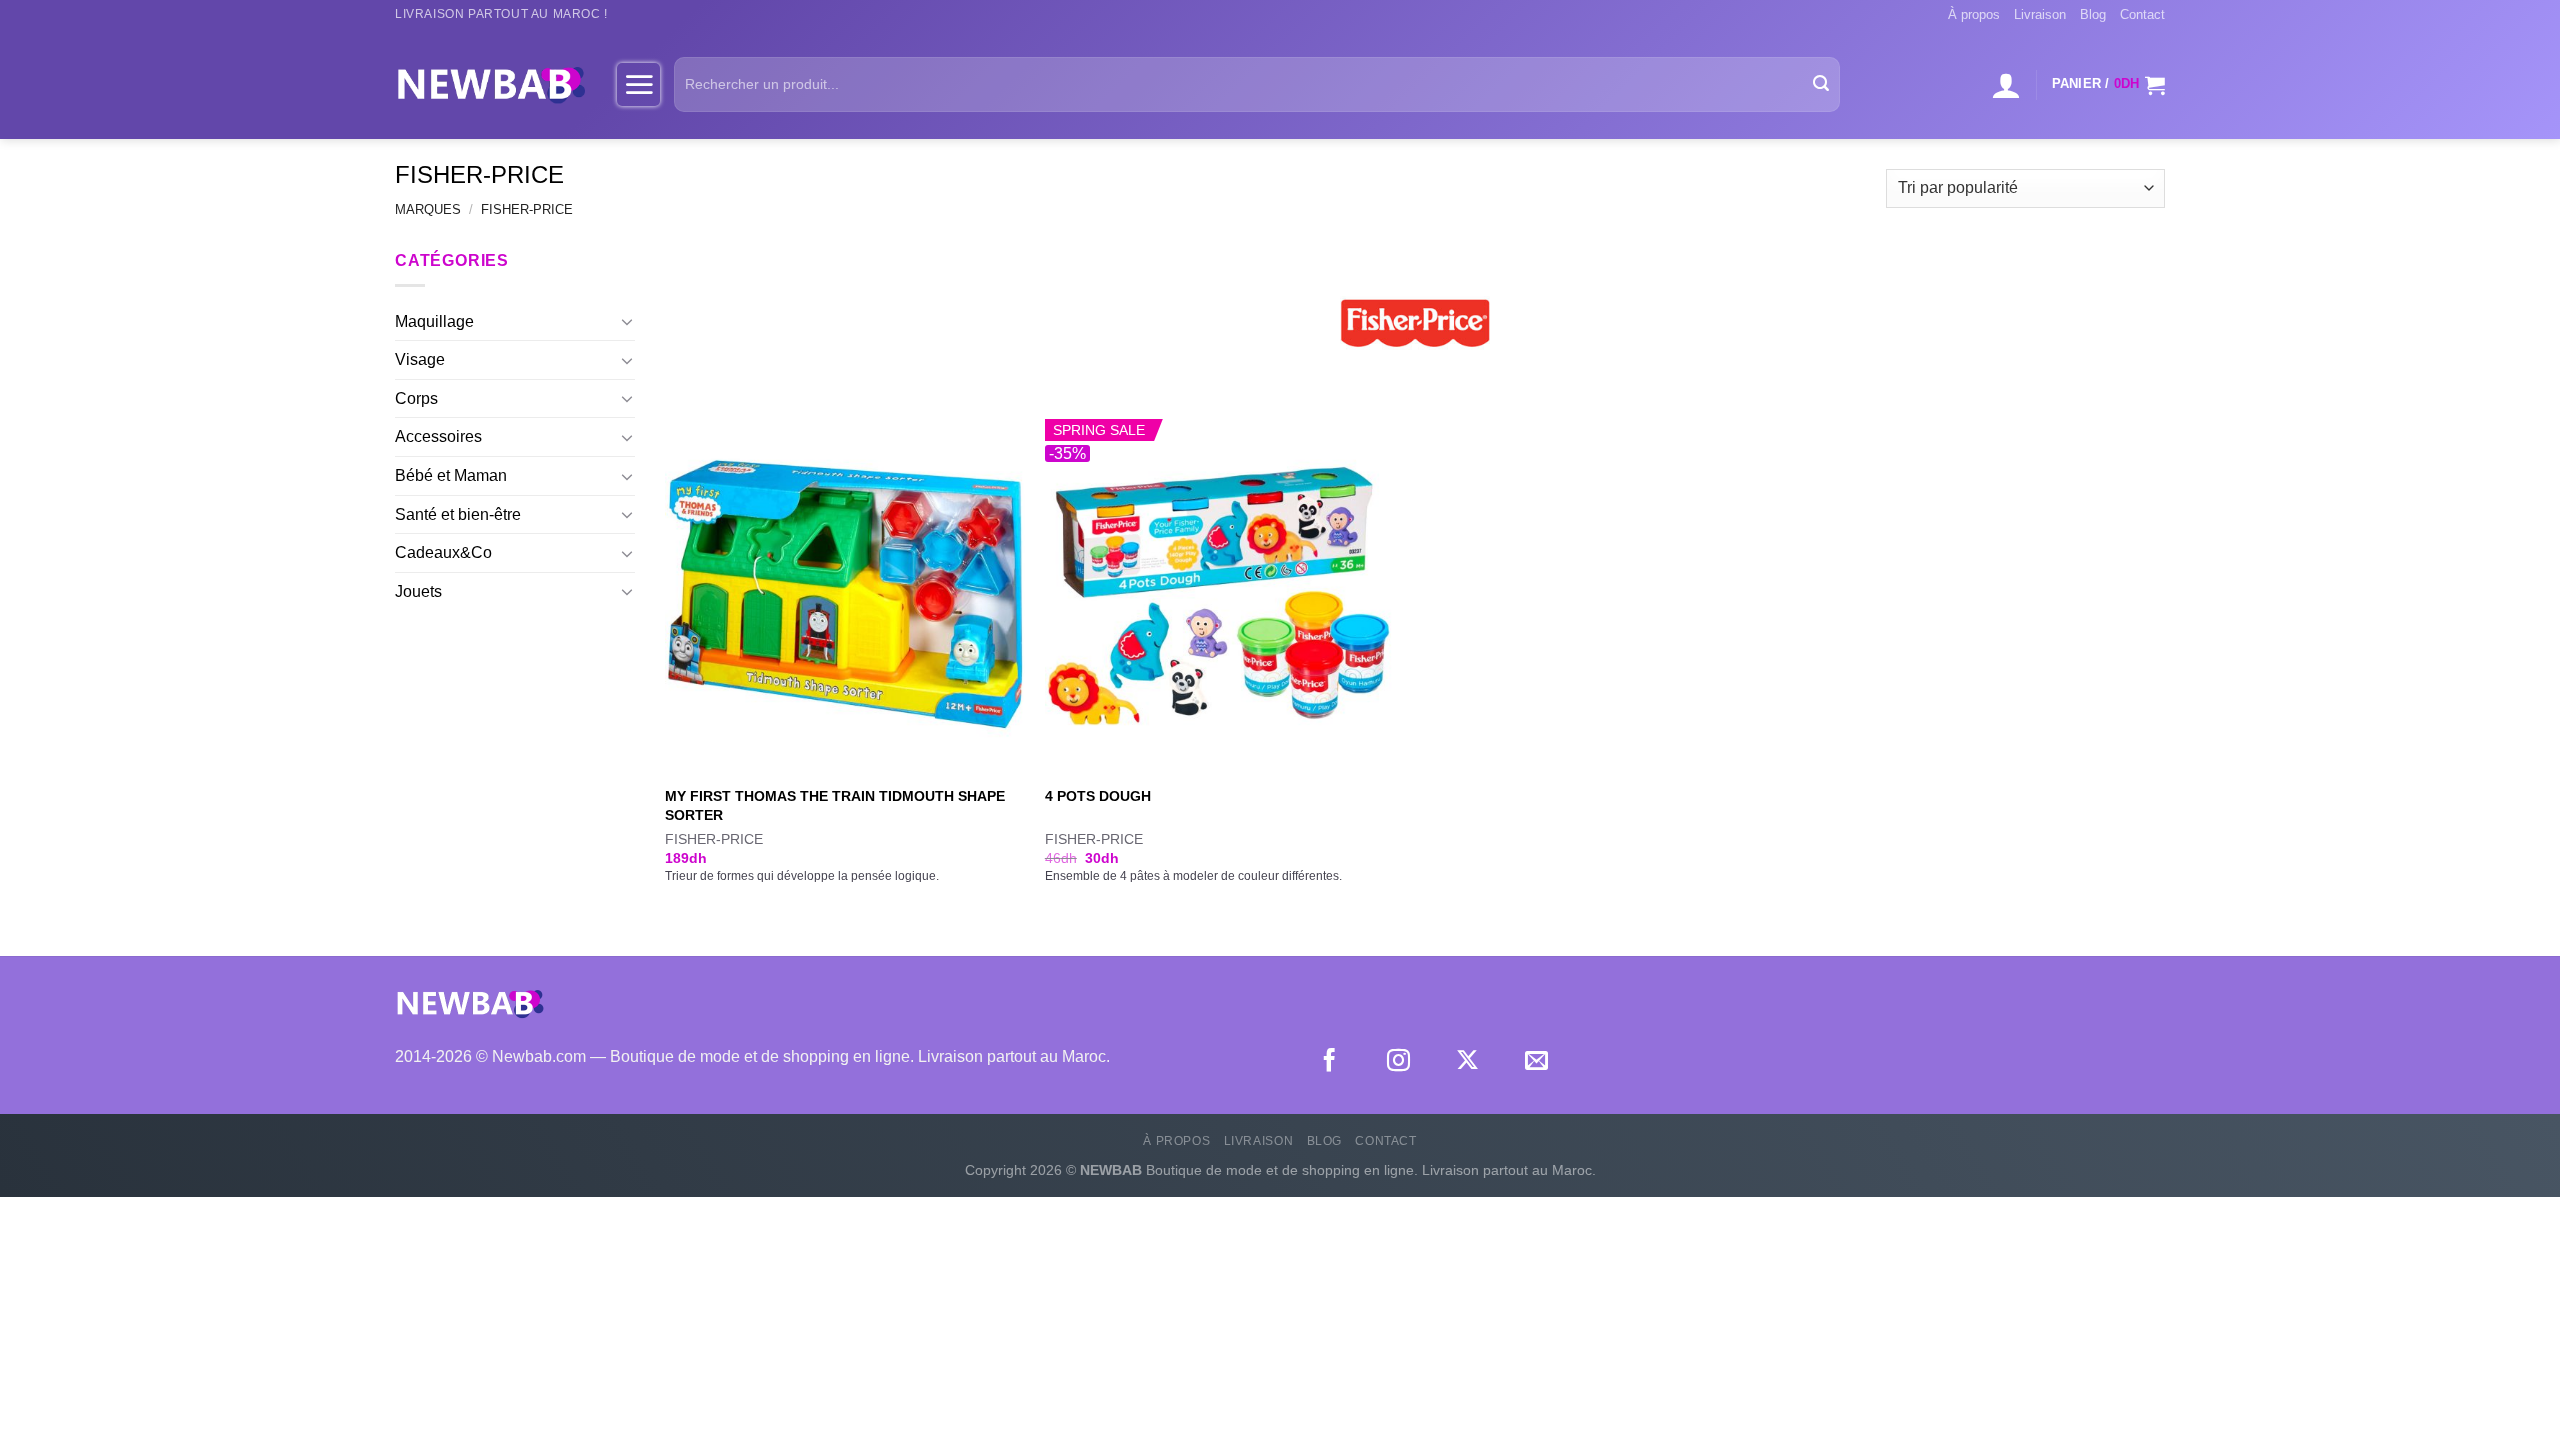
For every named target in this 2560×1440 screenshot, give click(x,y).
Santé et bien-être (458, 514)
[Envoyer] (1821, 85)
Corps (416, 398)
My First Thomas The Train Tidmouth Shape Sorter (835, 805)
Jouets (418, 591)
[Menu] (638, 84)
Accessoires (438, 436)
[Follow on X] (1467, 1062)
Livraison (2040, 14)
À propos (1974, 14)
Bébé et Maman (451, 475)
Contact (2142, 14)
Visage (420, 359)
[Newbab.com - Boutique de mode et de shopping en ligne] (491, 84)
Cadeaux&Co (443, 552)
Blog (2093, 14)
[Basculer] (627, 321)
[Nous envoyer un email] (1536, 1062)
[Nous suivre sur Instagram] (1398, 1062)
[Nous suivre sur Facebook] (1329, 1062)
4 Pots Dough (1098, 796)
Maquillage (434, 321)
